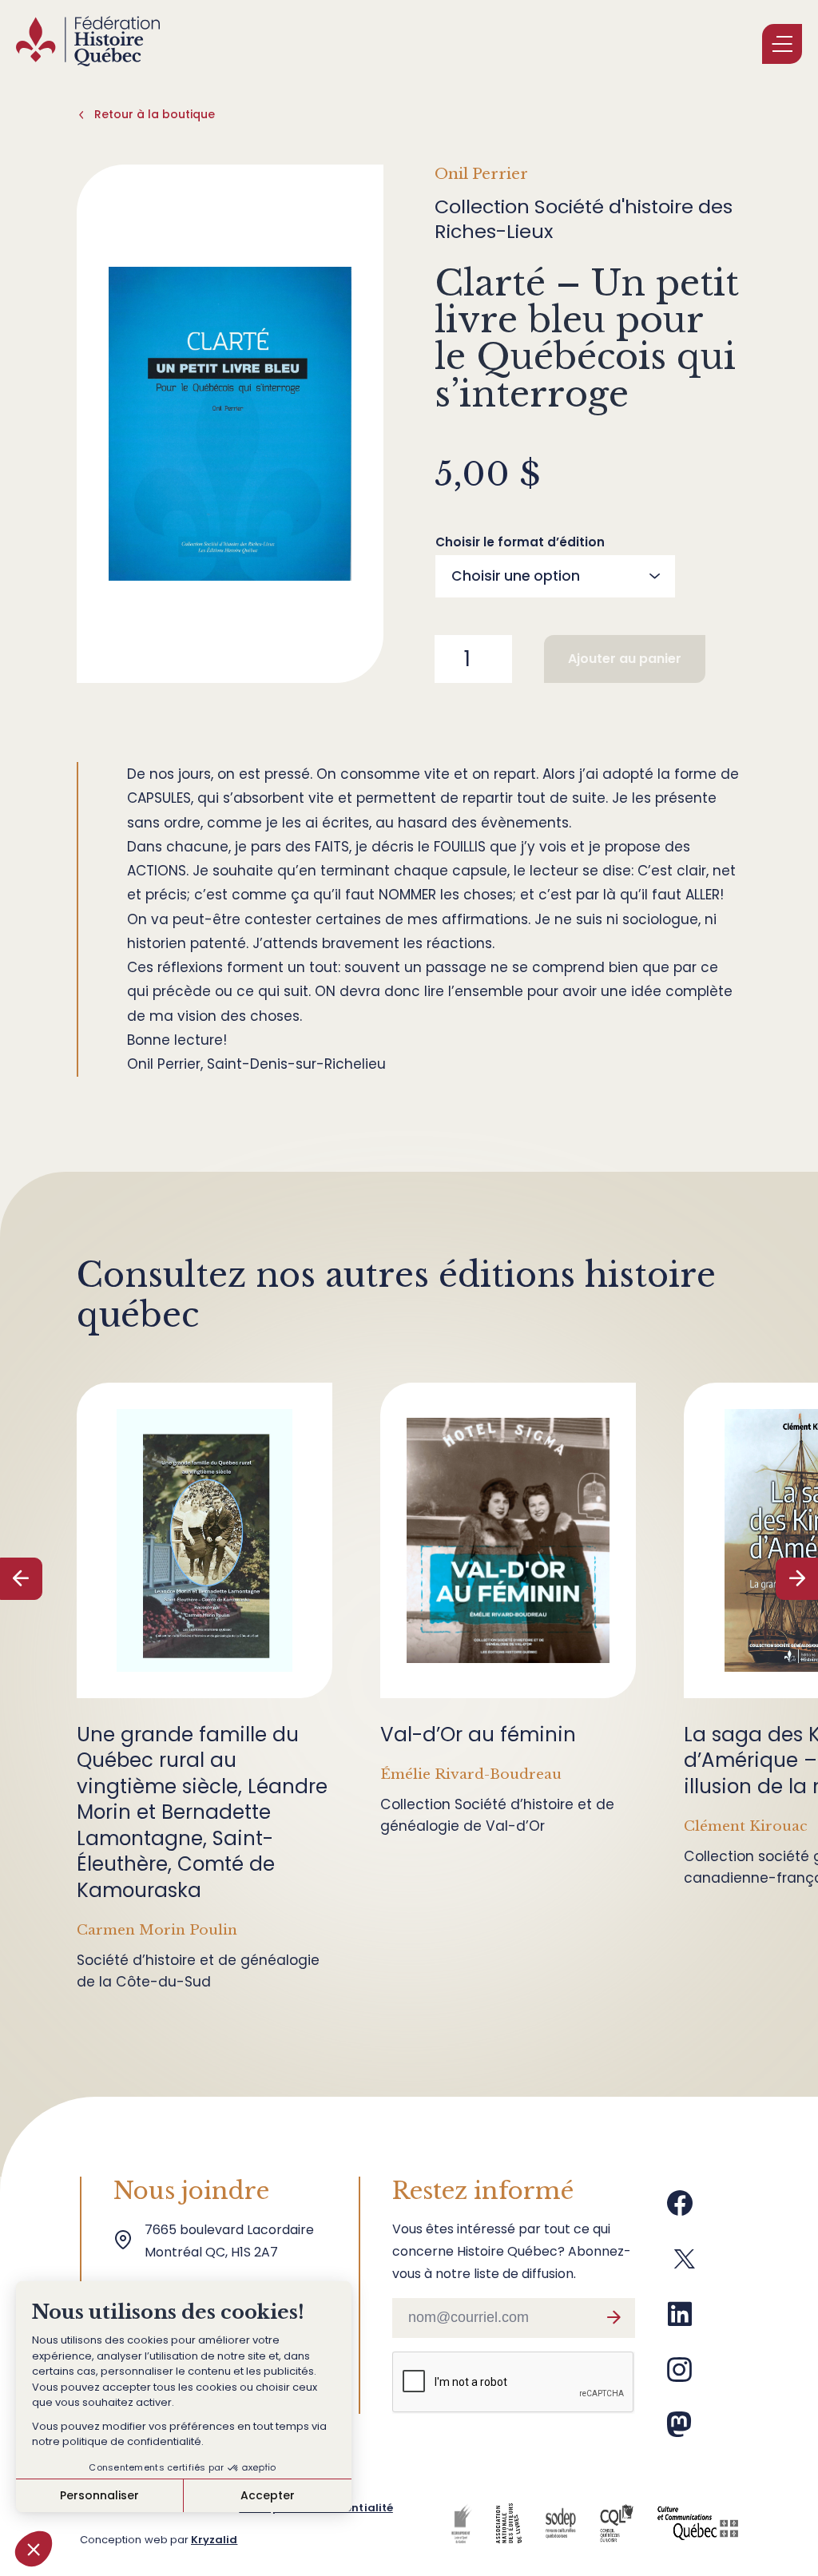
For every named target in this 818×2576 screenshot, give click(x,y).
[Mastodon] (679, 2431)
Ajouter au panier (625, 659)
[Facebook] (680, 2209)
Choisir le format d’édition (520, 542)
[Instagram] (680, 2376)
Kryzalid (214, 2540)
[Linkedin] (680, 2320)
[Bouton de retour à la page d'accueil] (88, 44)
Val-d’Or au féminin (478, 1735)
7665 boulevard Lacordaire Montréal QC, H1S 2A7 (232, 2241)
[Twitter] (685, 2265)
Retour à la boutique (155, 114)
